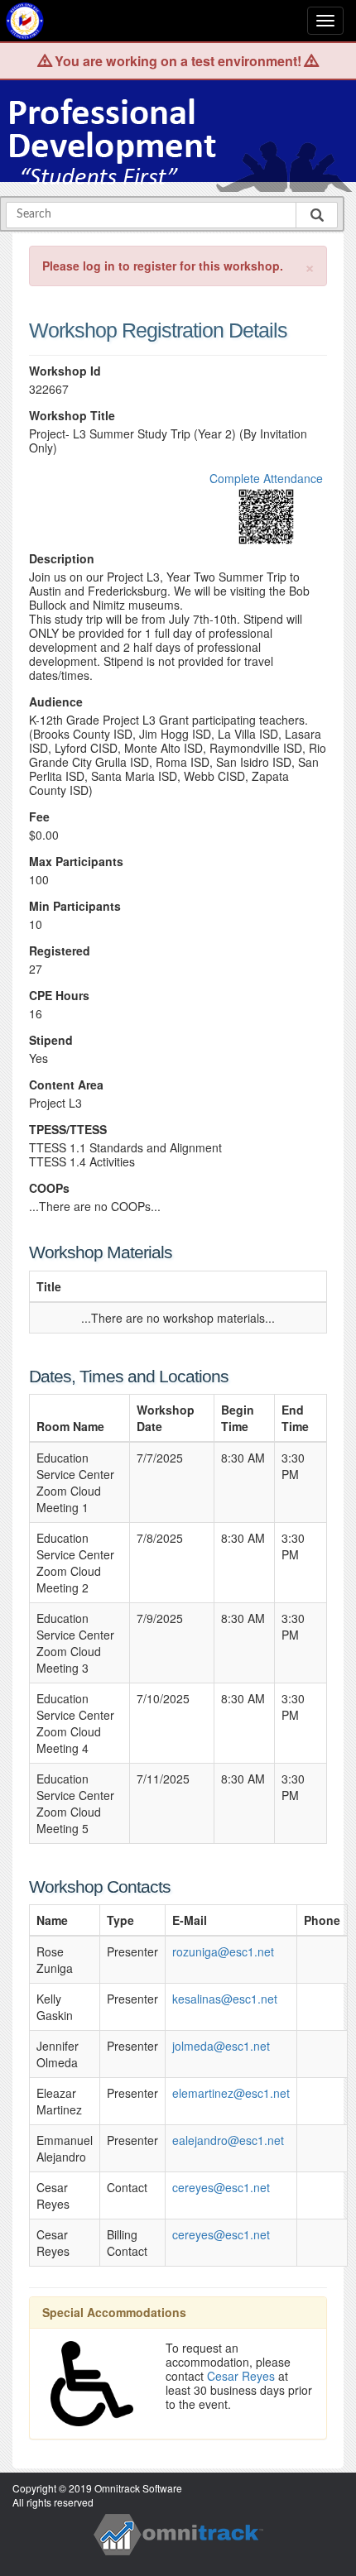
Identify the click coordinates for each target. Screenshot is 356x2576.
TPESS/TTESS (68, 1130)
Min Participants (75, 906)
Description (62, 559)
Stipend (51, 1040)
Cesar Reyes (241, 2376)
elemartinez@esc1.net (231, 2093)
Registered (60, 951)
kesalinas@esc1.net (225, 1999)
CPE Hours (59, 996)
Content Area (66, 1085)
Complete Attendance (266, 478)
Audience (56, 702)
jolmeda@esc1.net (221, 2046)
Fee (39, 817)
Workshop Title (72, 416)
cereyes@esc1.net (221, 2187)
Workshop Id (65, 371)
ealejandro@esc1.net (228, 2140)
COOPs (49, 1188)
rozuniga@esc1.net (223, 1951)
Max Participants (76, 862)
